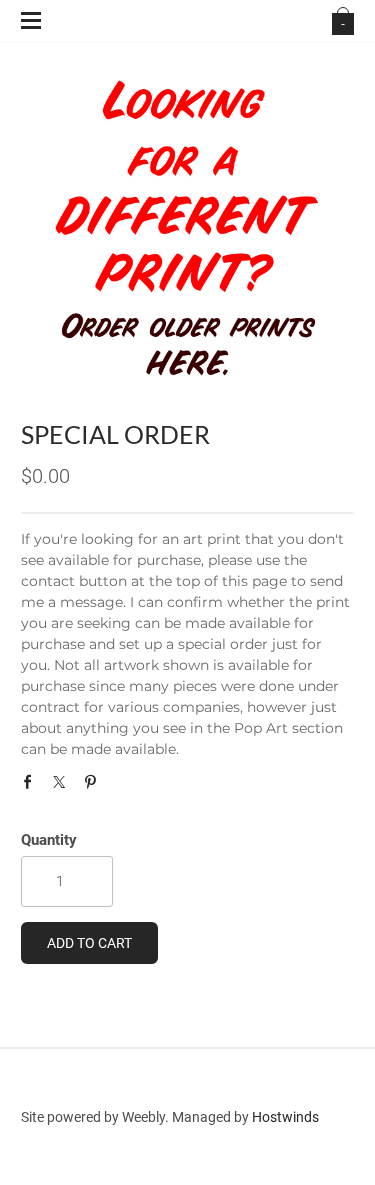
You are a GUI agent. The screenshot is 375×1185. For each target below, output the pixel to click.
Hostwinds (285, 1117)
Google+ (125, 791)
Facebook (33, 787)
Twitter (64, 787)
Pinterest (95, 787)
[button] (89, 943)
